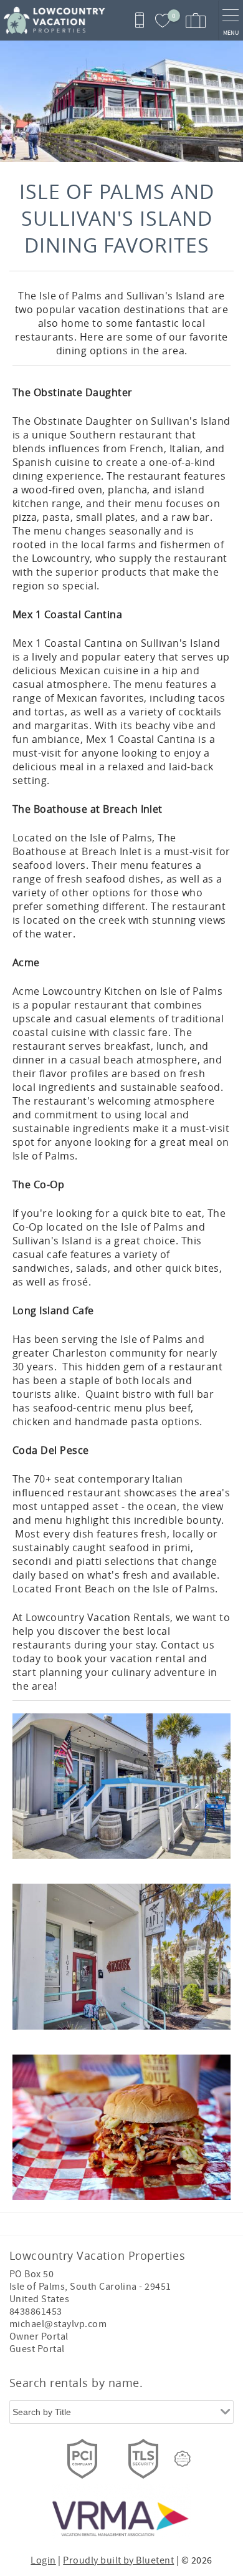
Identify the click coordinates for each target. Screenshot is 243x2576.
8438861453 (36, 2312)
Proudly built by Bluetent (118, 2560)
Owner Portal (39, 2336)
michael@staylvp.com (58, 2324)
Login (43, 2560)
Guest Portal (37, 2349)
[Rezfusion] (183, 2459)
